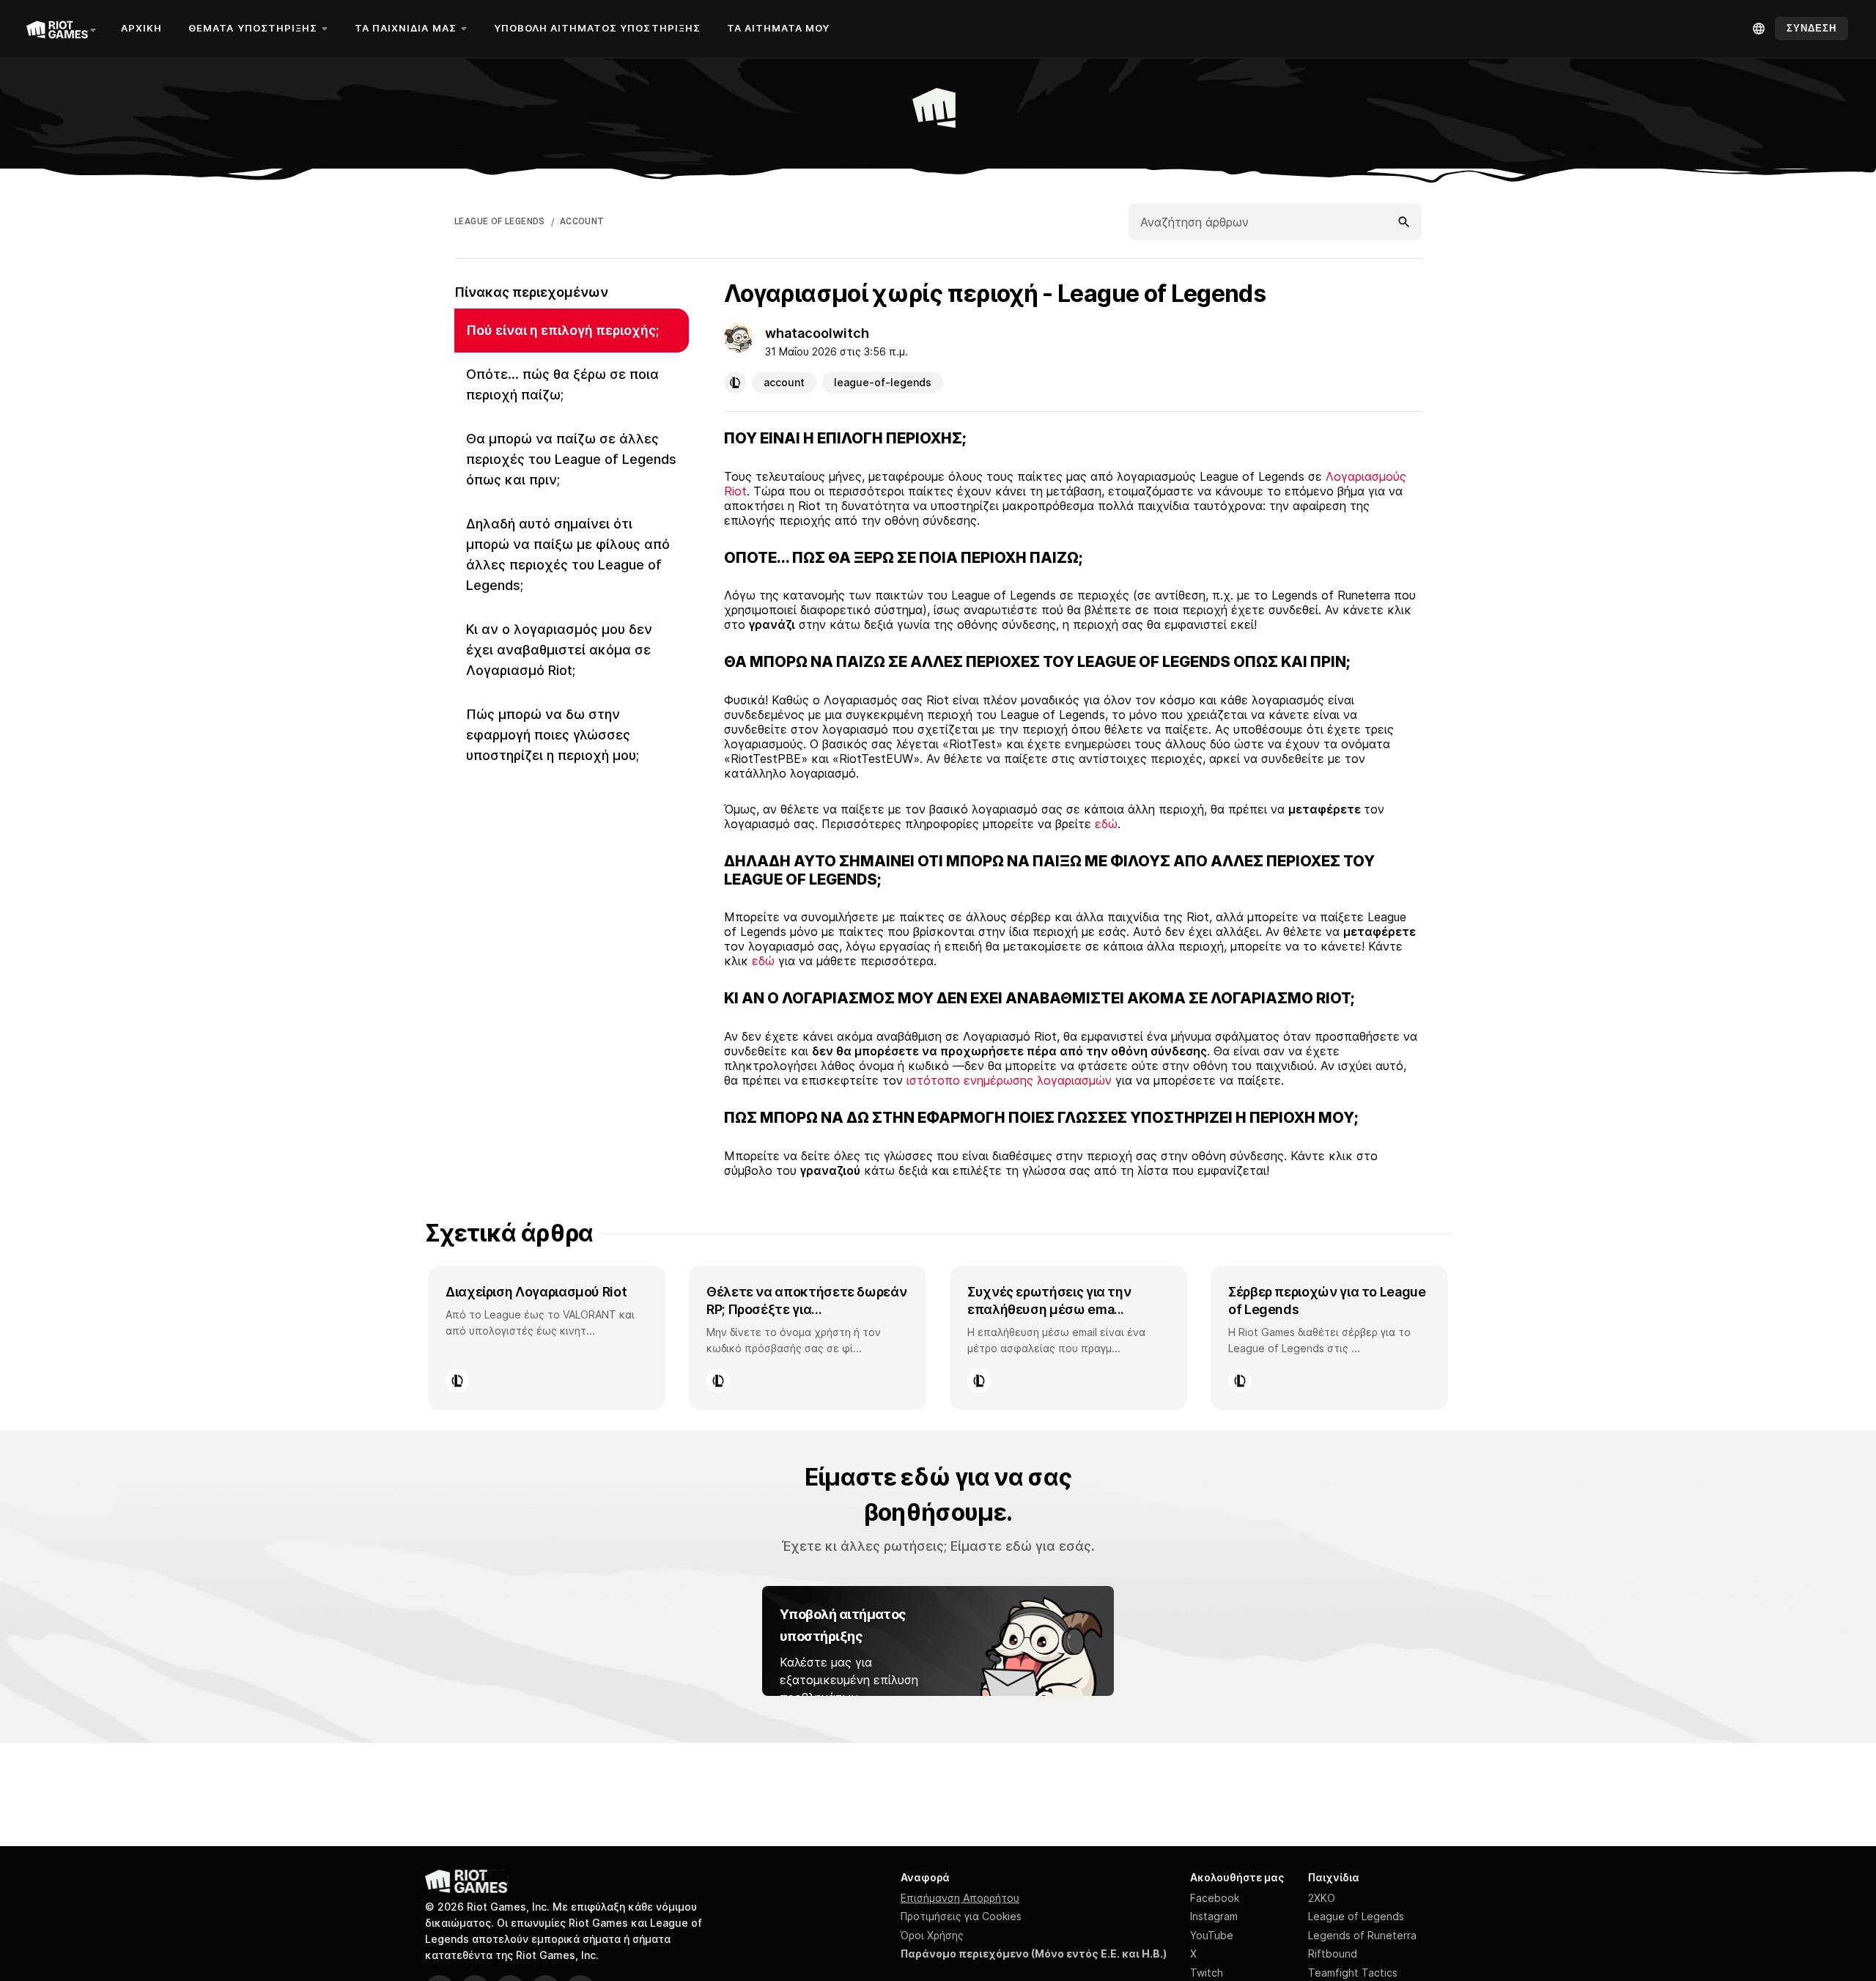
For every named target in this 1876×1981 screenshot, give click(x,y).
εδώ (1106, 824)
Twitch (1207, 1973)
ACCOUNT (582, 221)
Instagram (1214, 1916)
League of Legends (1356, 1916)
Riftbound (1333, 1954)
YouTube (1212, 1935)
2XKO (1322, 1898)
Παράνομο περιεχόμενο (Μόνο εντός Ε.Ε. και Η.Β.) (1034, 1954)
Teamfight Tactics (1353, 1973)
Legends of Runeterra (1362, 1935)
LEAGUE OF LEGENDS (500, 221)
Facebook (1215, 1898)
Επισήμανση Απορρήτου (960, 1898)
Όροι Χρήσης (932, 1935)
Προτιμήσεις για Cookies (961, 1916)
